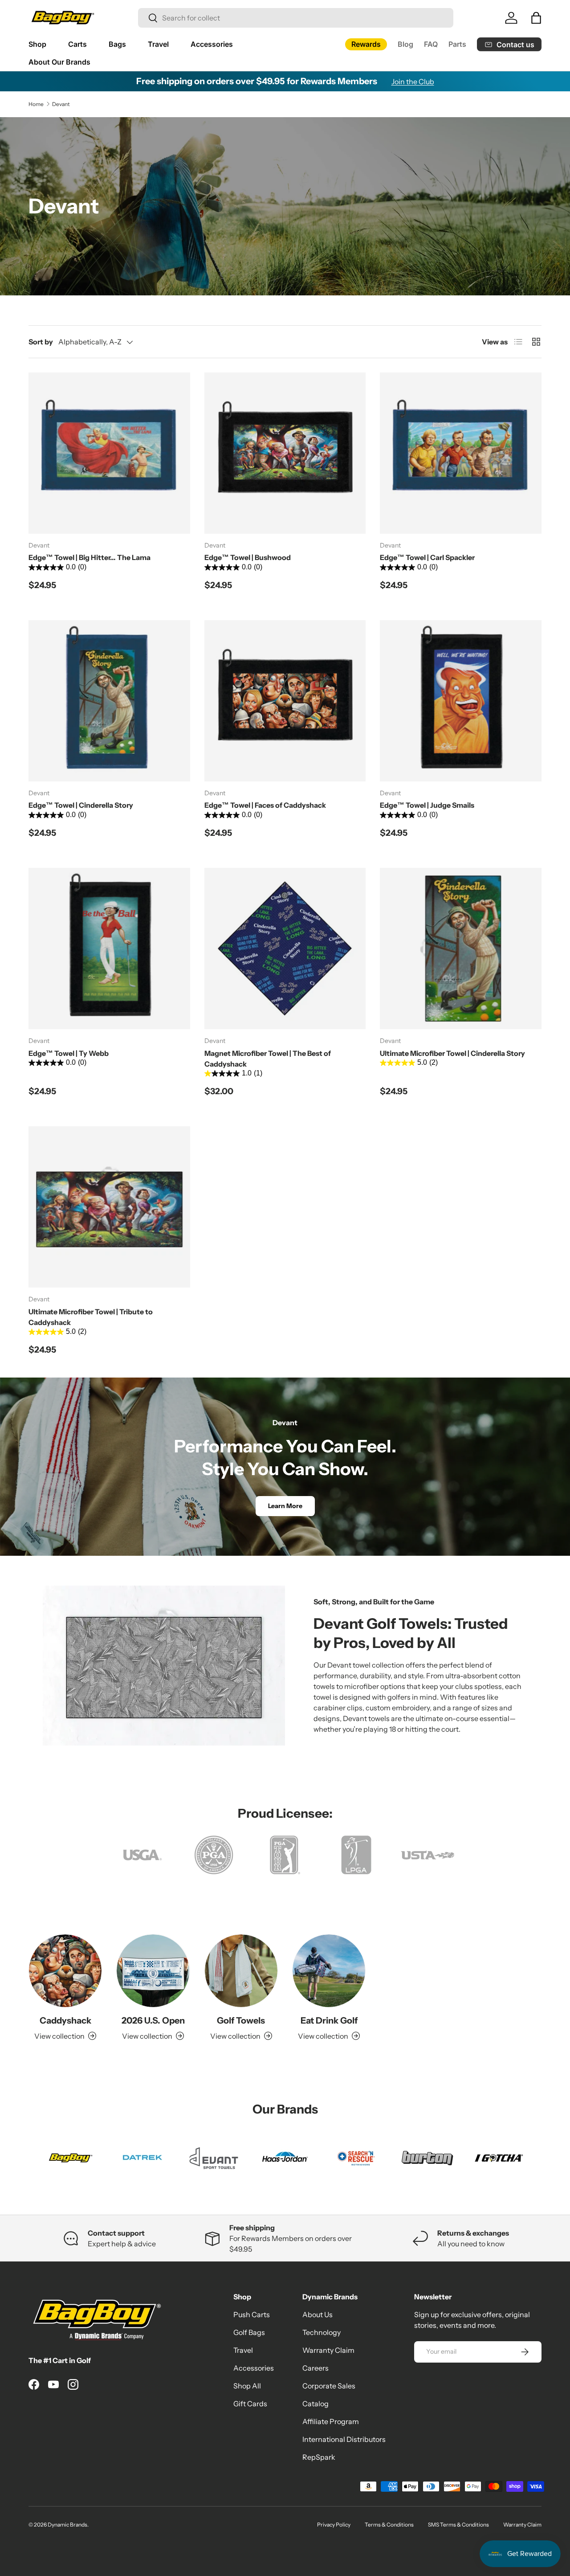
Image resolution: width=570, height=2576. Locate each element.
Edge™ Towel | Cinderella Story (81, 805)
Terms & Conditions (389, 2525)
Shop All (247, 2386)
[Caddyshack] (65, 1971)
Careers (316, 2368)
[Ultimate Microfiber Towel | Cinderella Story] (461, 949)
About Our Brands (59, 62)
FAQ (431, 44)
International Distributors (344, 2439)
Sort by (41, 342)
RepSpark (319, 2457)
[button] (536, 18)
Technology (322, 2332)
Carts (77, 44)
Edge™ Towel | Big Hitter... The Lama (90, 557)
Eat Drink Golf (329, 2020)
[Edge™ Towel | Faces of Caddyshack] (285, 701)
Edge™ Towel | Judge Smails (427, 805)
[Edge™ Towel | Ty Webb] (109, 949)
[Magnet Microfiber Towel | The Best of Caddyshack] (285, 949)
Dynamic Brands (67, 2525)
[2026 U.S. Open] (153, 1971)
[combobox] (296, 18)
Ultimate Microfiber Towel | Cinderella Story (452, 1053)
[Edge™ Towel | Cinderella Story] (109, 701)
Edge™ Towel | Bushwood (248, 557)
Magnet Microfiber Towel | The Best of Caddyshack (268, 1059)
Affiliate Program (331, 2421)
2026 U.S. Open (153, 2020)
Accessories (212, 44)
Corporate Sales (329, 2386)
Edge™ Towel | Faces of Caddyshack (265, 805)
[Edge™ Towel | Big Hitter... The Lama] (109, 453)
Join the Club (413, 82)
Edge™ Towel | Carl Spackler (427, 557)
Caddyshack (65, 2020)
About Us (318, 2314)
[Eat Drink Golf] (329, 1971)
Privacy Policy (334, 2525)
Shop (37, 44)
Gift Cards (250, 2404)
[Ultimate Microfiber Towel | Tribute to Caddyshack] (109, 1207)
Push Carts (252, 2314)
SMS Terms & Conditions (458, 2525)
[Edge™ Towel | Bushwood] (285, 453)
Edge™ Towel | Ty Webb (69, 1053)
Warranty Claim (328, 2350)
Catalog (316, 2404)
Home (36, 104)
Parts (457, 44)
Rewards (366, 44)
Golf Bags (249, 2332)
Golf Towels (241, 2020)
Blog (405, 44)
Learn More (285, 1506)
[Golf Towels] (241, 1971)
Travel (158, 44)
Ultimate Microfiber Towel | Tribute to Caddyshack (91, 1317)
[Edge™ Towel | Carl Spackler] (461, 453)
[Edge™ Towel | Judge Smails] (461, 701)
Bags (117, 44)
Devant (61, 104)
